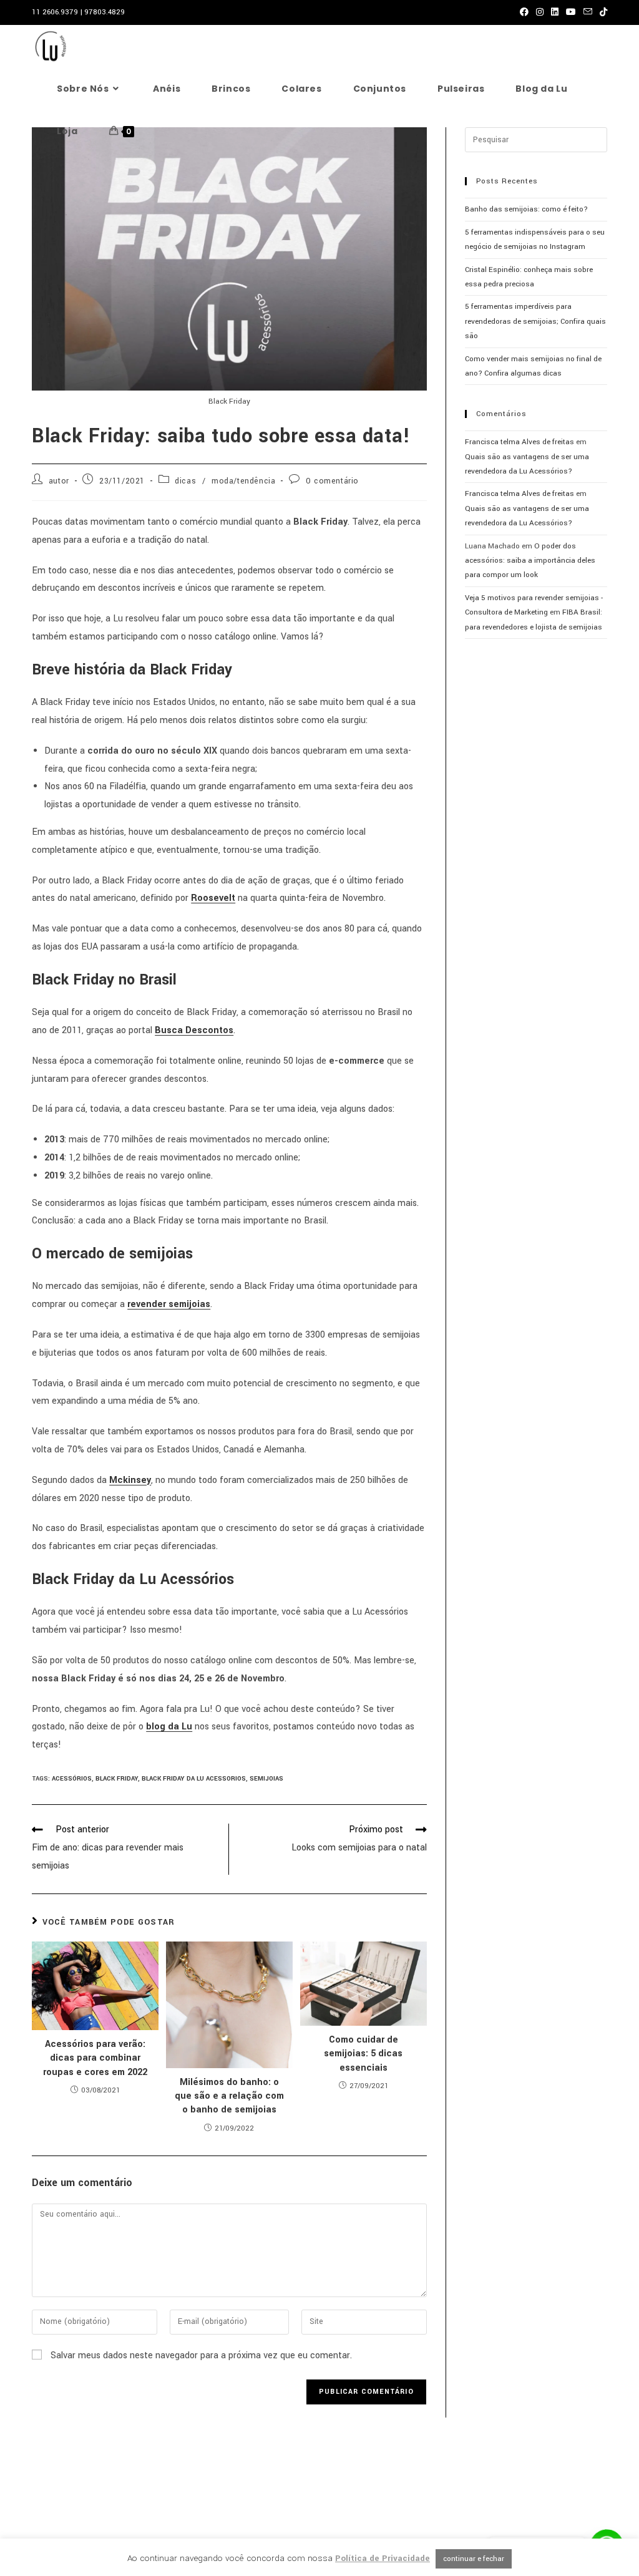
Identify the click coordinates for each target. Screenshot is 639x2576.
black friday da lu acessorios (194, 1779)
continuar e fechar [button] (474, 2559)
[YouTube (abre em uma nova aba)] (571, 12)
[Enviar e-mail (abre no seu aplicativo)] (588, 12)
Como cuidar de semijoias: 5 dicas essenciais (363, 2054)
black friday (117, 1779)
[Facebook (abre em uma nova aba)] (524, 12)
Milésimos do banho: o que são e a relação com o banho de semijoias (229, 2096)
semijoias (266, 1779)
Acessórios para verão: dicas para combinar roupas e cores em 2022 (95, 2058)
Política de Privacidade (383, 2558)
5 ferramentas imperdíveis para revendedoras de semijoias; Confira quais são (535, 321)
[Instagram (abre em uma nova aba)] (540, 12)
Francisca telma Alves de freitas (519, 442)
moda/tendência (243, 481)
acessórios (72, 1779)
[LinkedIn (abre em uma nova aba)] (555, 12)
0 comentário (332, 481)
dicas (185, 481)
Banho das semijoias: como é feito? (526, 209)
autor (59, 481)
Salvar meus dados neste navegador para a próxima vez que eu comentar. (201, 2355)
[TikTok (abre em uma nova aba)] (602, 12)
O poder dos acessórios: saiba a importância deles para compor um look (530, 561)
